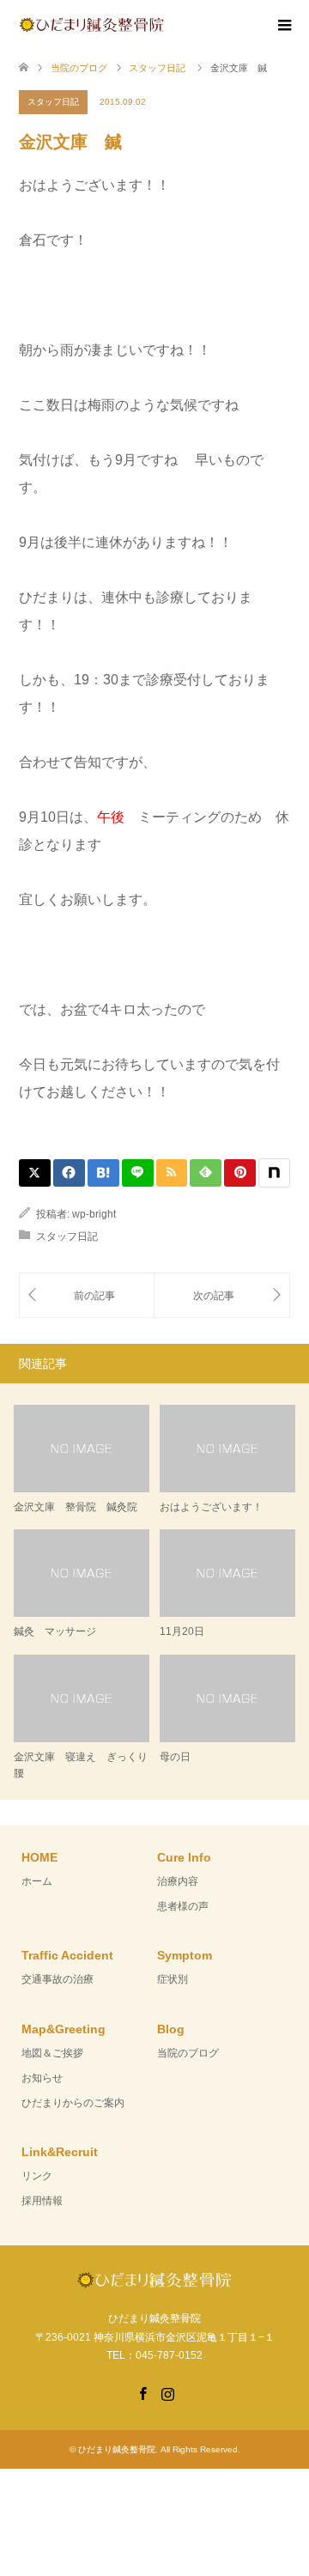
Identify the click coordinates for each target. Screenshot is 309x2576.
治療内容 (178, 1881)
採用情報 (42, 2201)
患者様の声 (183, 1906)
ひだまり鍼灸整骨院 (117, 2449)
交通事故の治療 (58, 1979)
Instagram (167, 2392)
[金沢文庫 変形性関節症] (87, 1295)
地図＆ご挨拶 (52, 2053)
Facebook (142, 2392)
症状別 (173, 1979)
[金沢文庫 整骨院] (222, 1295)
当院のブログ (188, 2053)
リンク (37, 2176)
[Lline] (138, 1173)
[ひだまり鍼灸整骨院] (164, 24)
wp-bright (94, 1214)
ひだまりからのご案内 (73, 2103)
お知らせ (42, 2078)
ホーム (37, 1881)
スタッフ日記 (53, 102)
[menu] (283, 26)
